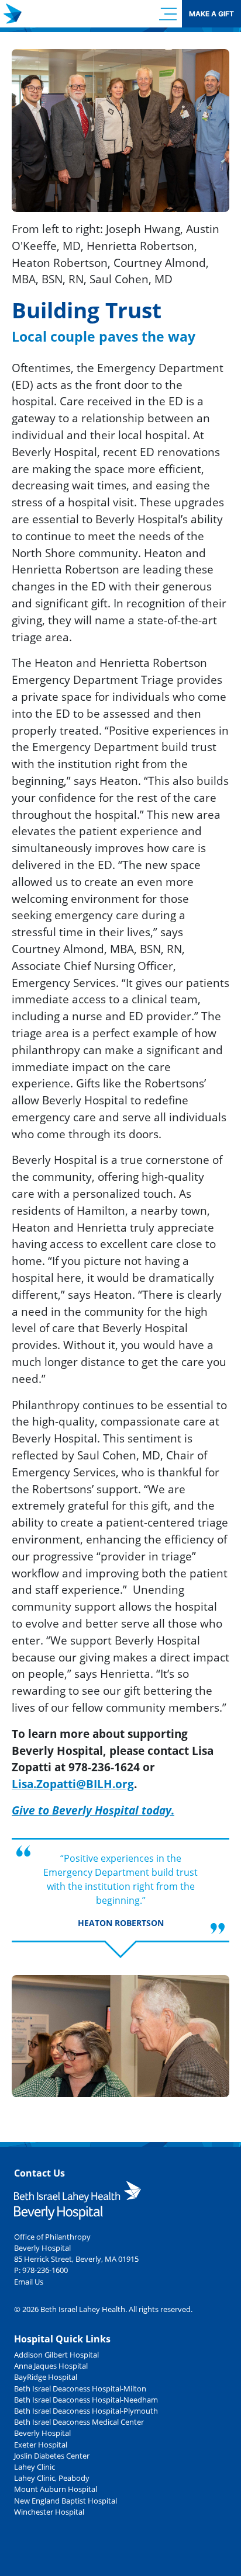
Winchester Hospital (49, 2512)
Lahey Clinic (35, 2467)
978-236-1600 (45, 2270)
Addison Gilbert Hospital (56, 2355)
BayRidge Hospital (46, 2377)
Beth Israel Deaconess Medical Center (79, 2422)
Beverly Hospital (42, 2433)
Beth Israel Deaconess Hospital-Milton (80, 2389)
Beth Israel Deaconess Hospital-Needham (86, 2400)
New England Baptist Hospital (66, 2501)
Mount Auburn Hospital (56, 2489)
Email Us (29, 2282)
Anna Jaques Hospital (51, 2366)
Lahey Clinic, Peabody (52, 2478)
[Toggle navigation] (168, 14)
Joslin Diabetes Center (52, 2456)
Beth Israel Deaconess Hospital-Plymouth (86, 2411)
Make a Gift (211, 14)
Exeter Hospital (41, 2445)
